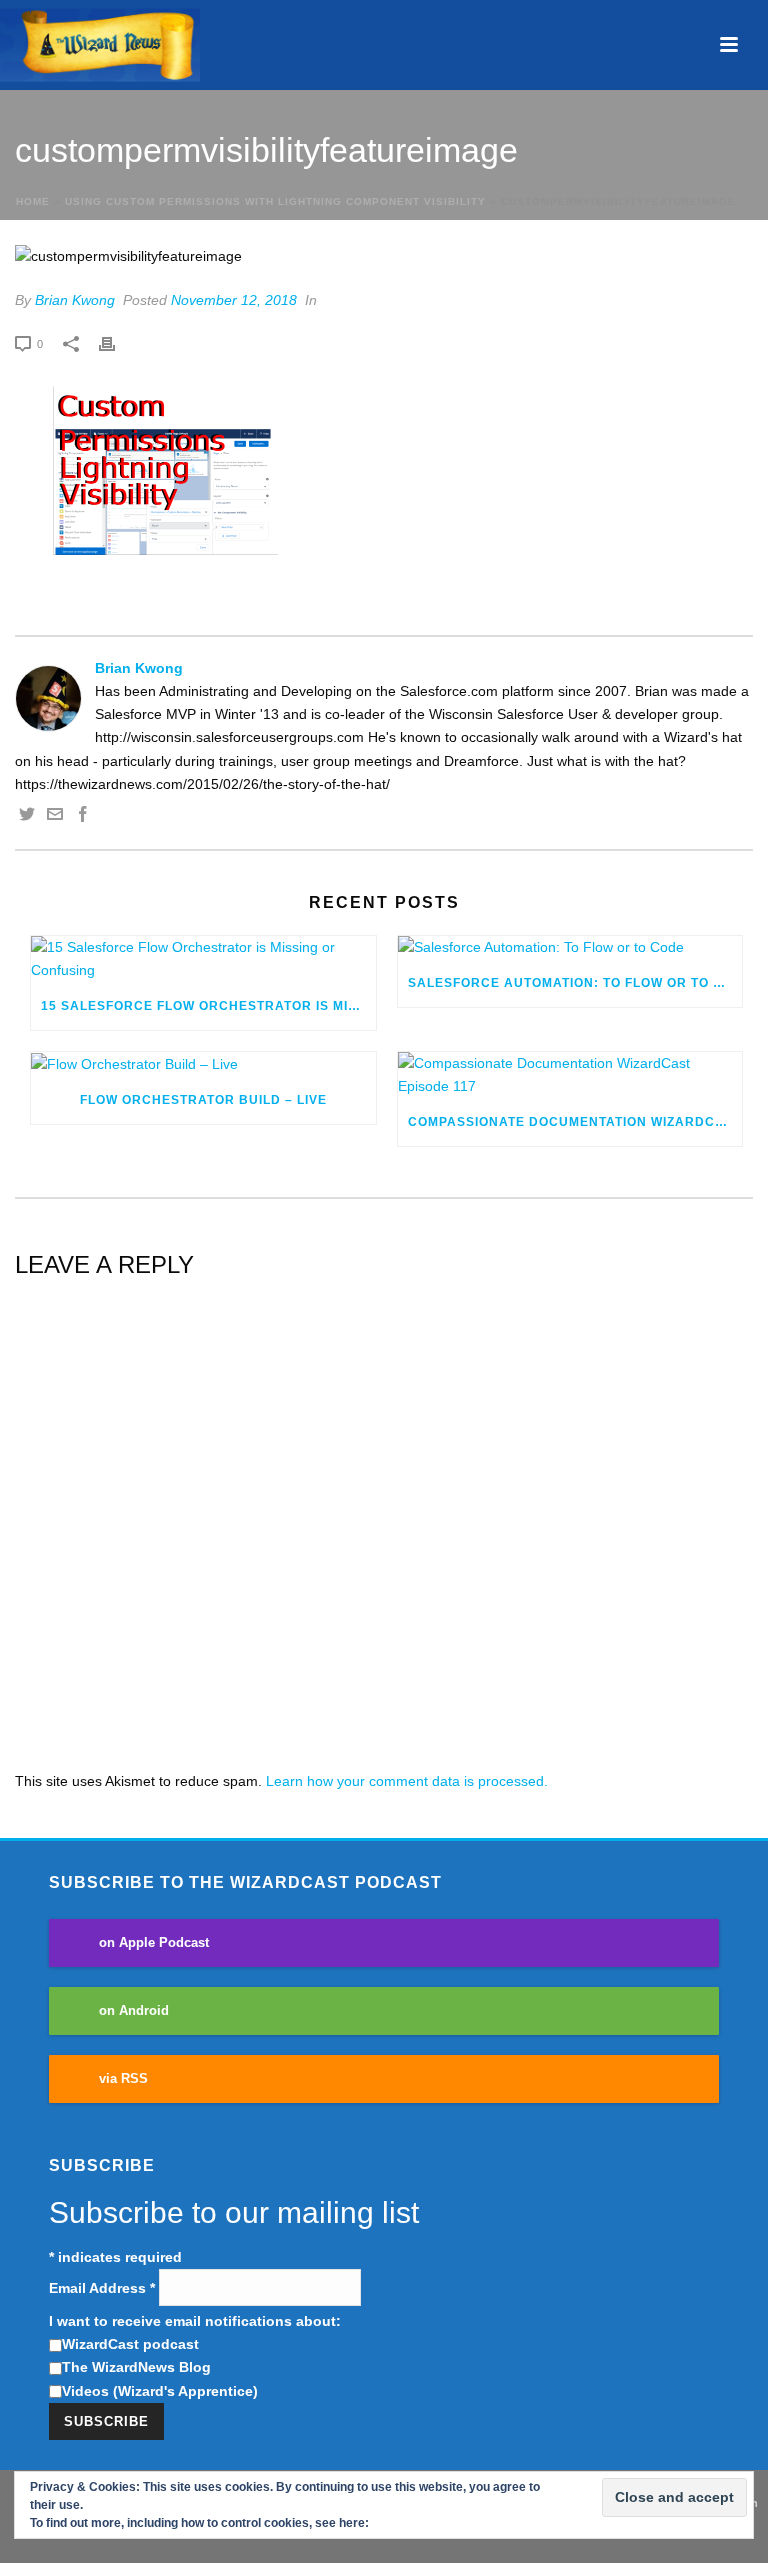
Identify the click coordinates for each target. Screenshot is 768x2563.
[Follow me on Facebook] (83, 817)
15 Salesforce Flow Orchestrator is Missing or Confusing (208, 1006)
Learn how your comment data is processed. (407, 1781)
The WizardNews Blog (136, 2367)
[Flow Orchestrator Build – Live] (203, 1064)
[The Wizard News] (100, 45)
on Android (134, 2011)
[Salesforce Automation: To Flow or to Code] (570, 948)
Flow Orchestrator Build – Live (203, 1100)
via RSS (123, 2079)
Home (33, 201)
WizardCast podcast (130, 2344)
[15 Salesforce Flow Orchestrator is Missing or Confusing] (203, 959)
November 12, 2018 (234, 300)
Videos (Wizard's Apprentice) (160, 2391)
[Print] (117, 343)
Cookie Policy (411, 2523)
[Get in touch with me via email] (55, 817)
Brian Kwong (75, 300)
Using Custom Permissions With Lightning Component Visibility (275, 201)
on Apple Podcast (154, 1943)
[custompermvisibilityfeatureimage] (384, 257)
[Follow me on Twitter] (27, 817)
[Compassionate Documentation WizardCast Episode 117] (570, 1075)
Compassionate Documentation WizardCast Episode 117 (575, 1122)
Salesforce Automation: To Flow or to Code (575, 983)
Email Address (102, 2288)
